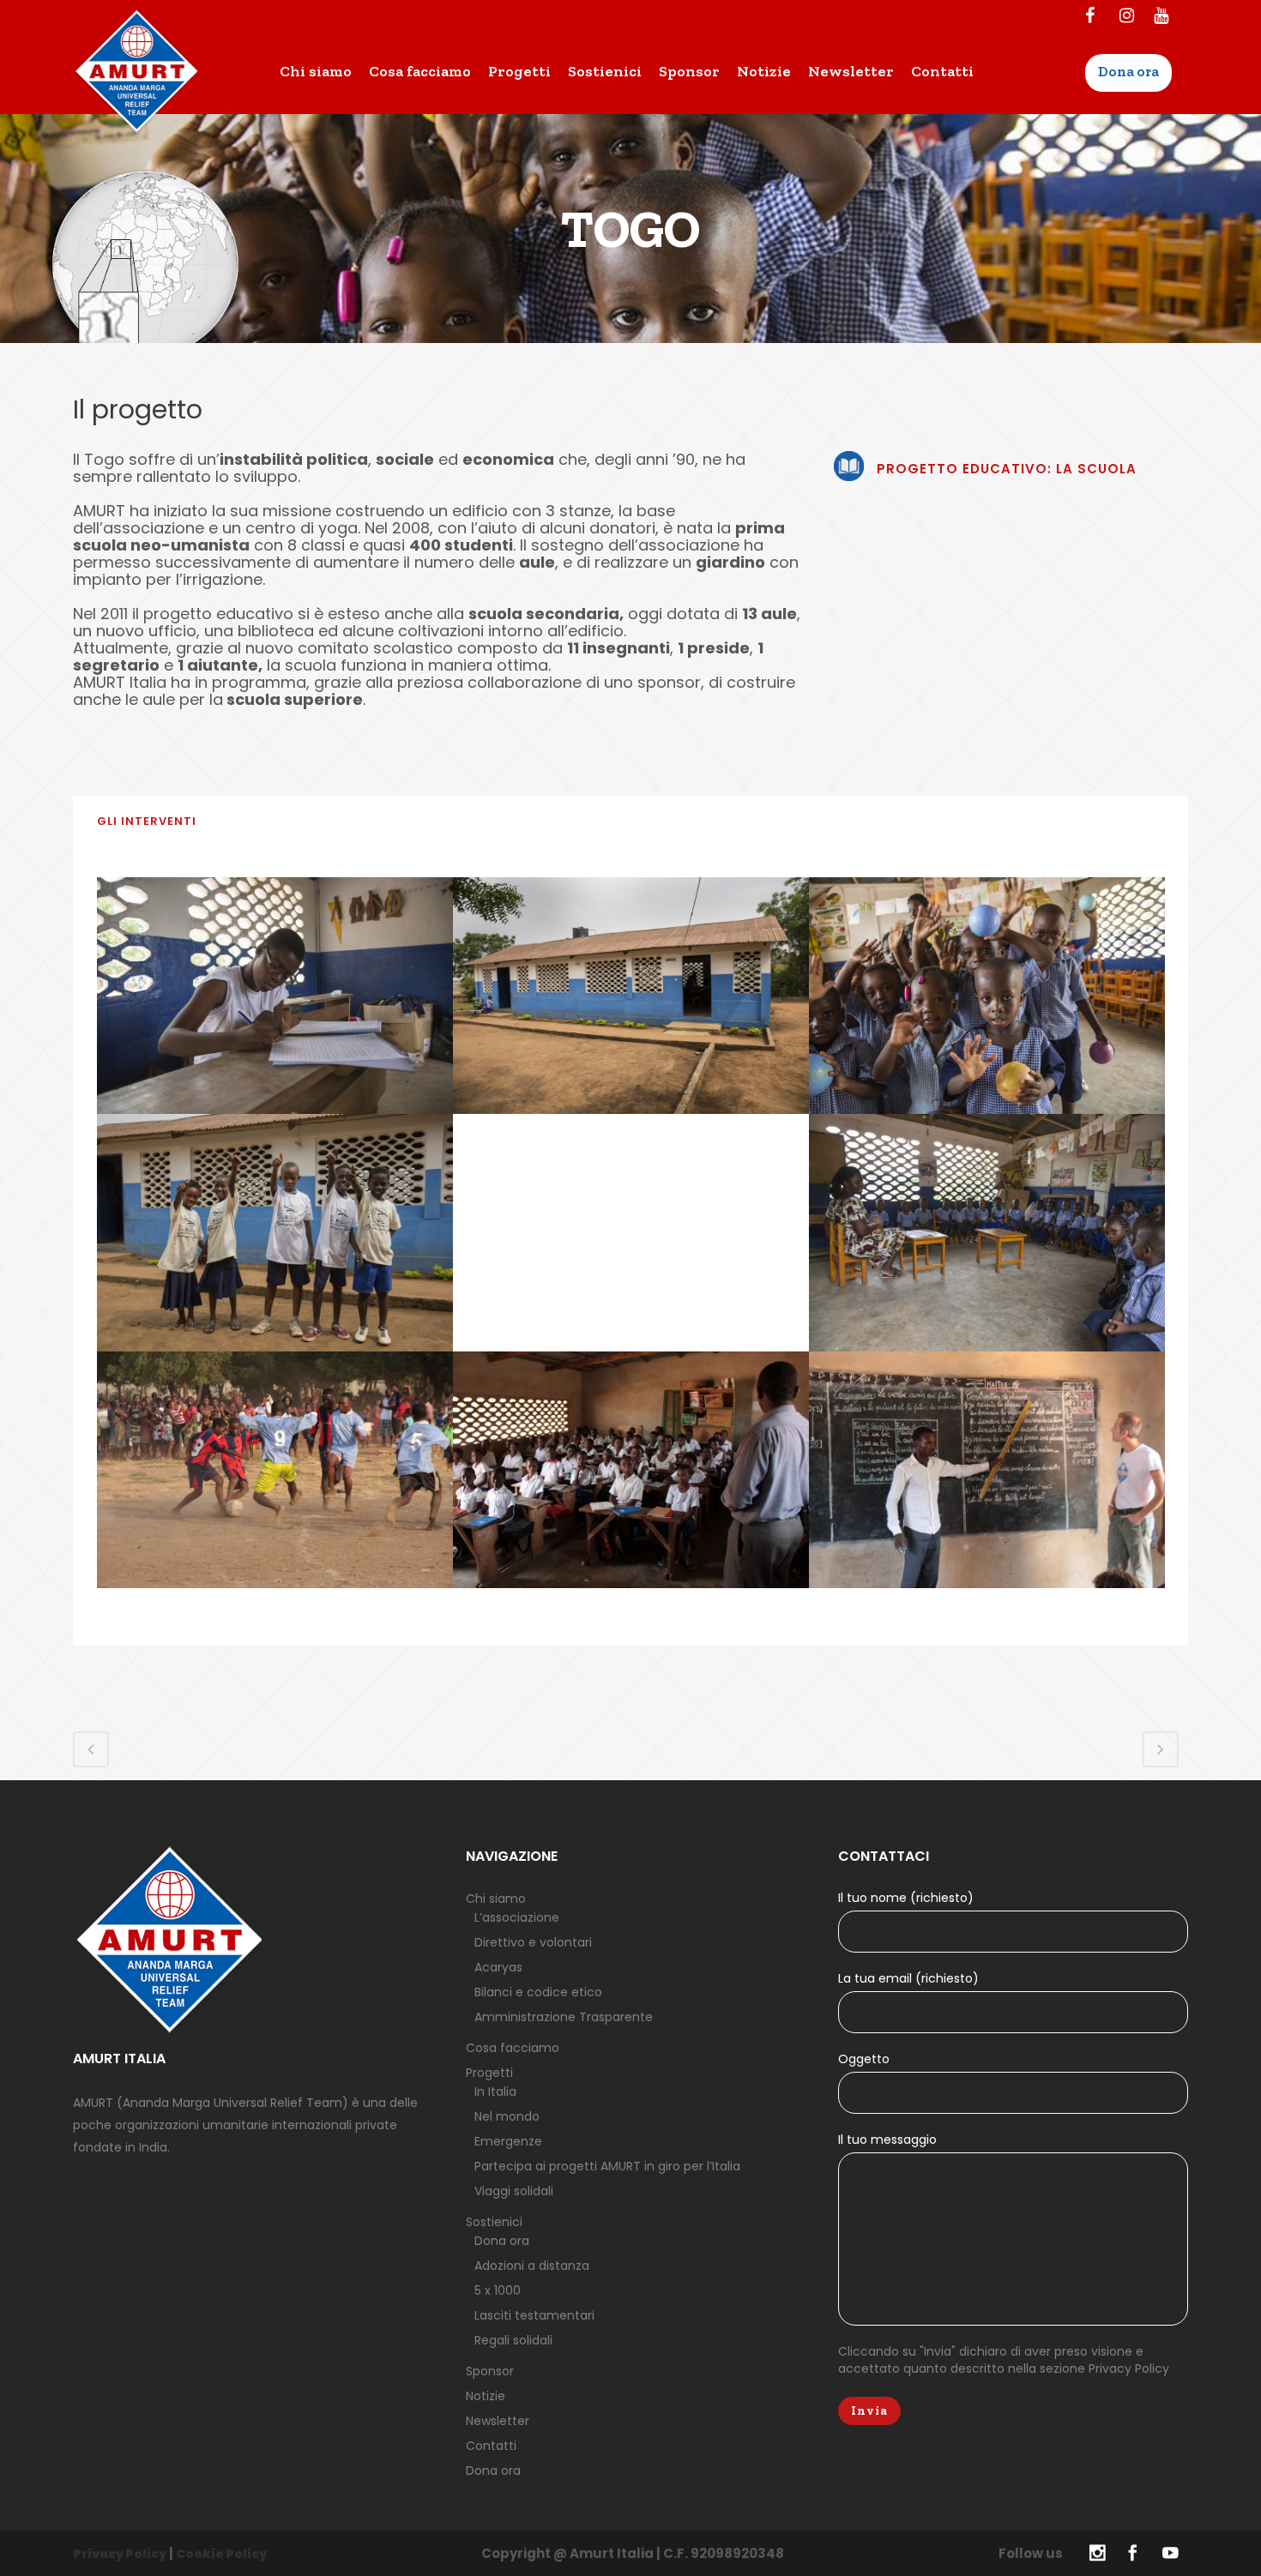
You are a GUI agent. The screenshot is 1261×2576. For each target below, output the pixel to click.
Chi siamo (496, 1899)
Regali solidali (513, 2340)
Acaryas (498, 1967)
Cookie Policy (221, 2554)
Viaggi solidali (514, 2191)
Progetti (489, 2073)
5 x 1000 (498, 2290)
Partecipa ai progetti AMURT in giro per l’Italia (607, 2166)
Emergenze (508, 2141)
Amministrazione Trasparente (564, 2017)
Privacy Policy (1129, 2368)
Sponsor (490, 2371)
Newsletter (498, 2421)
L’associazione (517, 1917)
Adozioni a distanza (532, 2266)
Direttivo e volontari (533, 1942)
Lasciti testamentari (534, 2315)
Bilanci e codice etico (538, 1992)
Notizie (486, 2396)
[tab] (630, 822)
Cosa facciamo (513, 2048)
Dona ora (502, 2241)
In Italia (495, 2091)
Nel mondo (507, 2116)
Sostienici (494, 2222)
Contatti (491, 2446)
